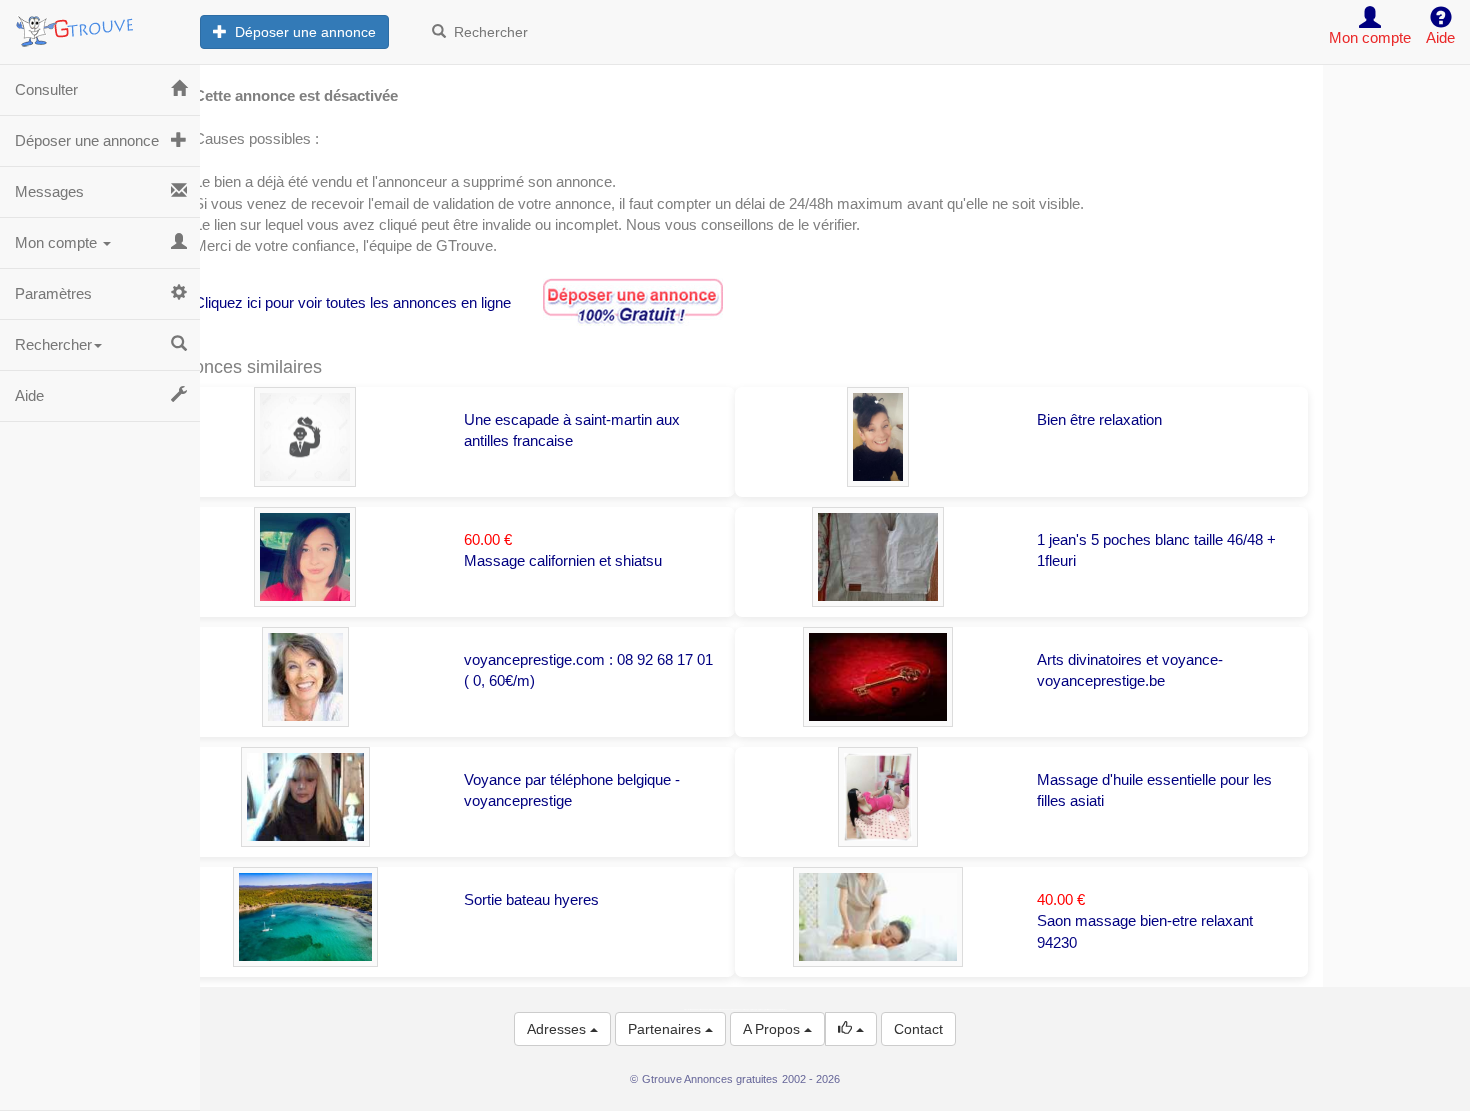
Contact (918, 1029)
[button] (851, 1029)
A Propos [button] (773, 1029)
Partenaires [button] (666, 1029)
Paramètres (53, 293)
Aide (29, 395)
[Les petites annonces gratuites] (100, 25)
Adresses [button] (558, 1029)
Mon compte (58, 242)
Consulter (46, 89)
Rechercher (487, 32)
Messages (49, 191)
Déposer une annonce (301, 32)
